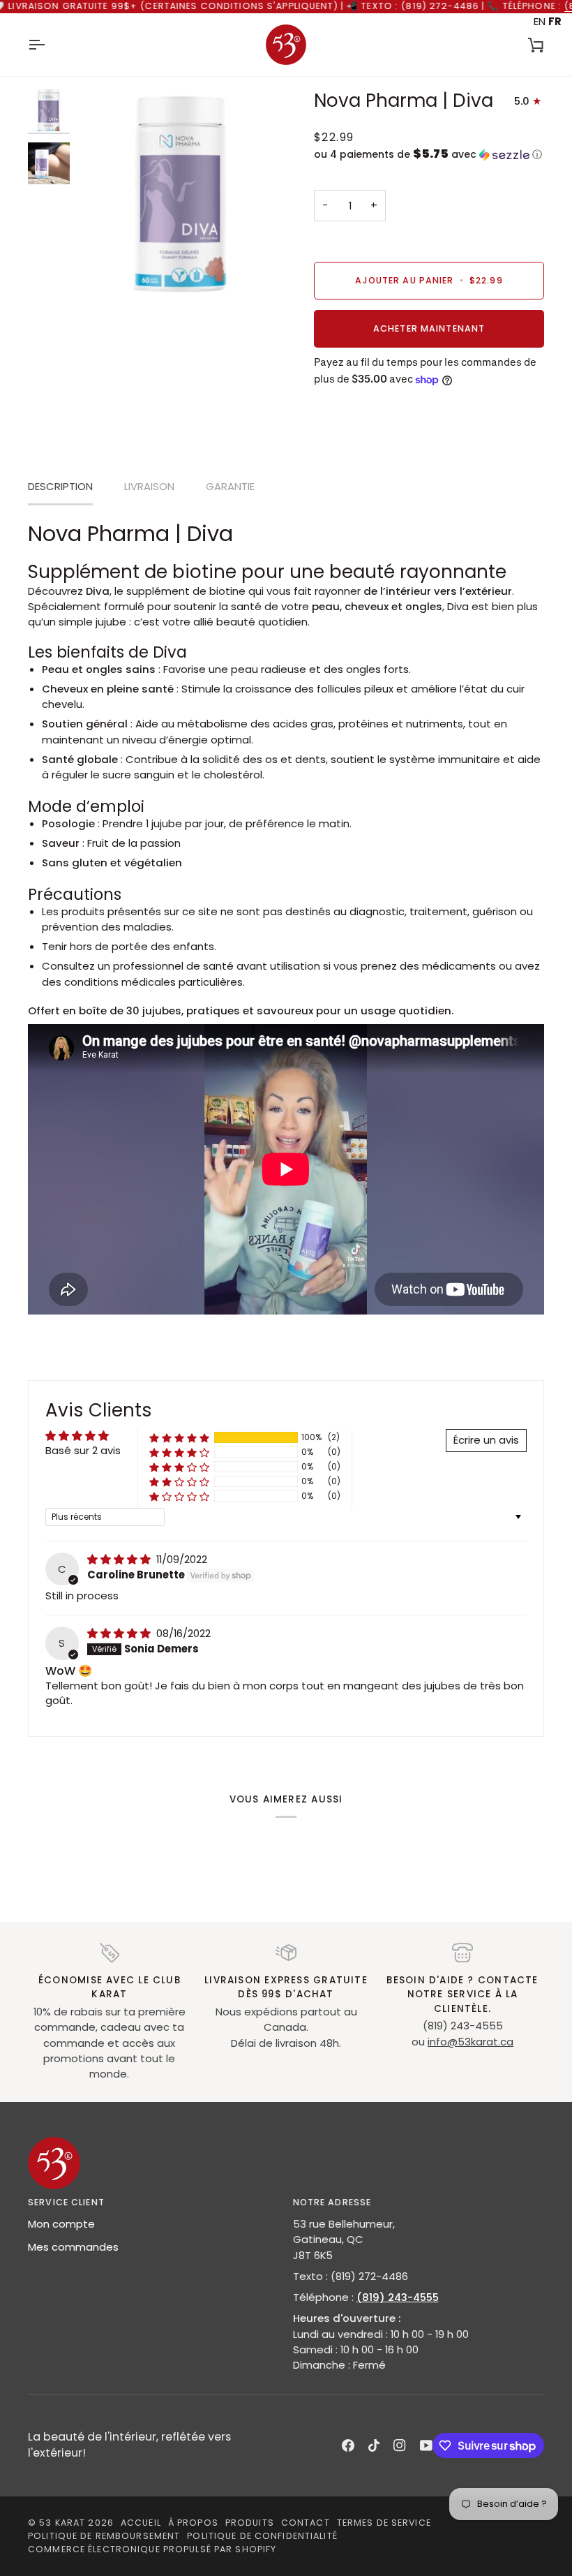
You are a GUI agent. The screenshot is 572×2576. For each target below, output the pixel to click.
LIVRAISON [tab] (149, 486)
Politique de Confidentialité (262, 2536)
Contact (306, 2523)
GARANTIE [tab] (230, 486)
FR (555, 21)
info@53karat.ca (471, 2042)
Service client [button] (66, 2202)
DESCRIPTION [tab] (60, 486)
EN (540, 21)
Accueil (141, 2523)
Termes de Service (384, 2523)
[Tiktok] (374, 2445)
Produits (250, 2523)
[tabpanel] (286, 918)
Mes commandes (73, 2247)
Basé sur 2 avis (83, 1450)
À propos (193, 2523)
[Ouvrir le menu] (49, 45)
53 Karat (62, 2523)
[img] (120, 1559)
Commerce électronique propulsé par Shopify (152, 2549)
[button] (429, 155)
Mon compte (61, 2224)
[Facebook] (348, 2445)
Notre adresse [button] (332, 2202)
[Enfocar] (103, 273)
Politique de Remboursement (104, 2536)
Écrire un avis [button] (486, 1440)
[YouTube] (426, 2445)
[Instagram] (400, 2445)
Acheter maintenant (429, 328)
